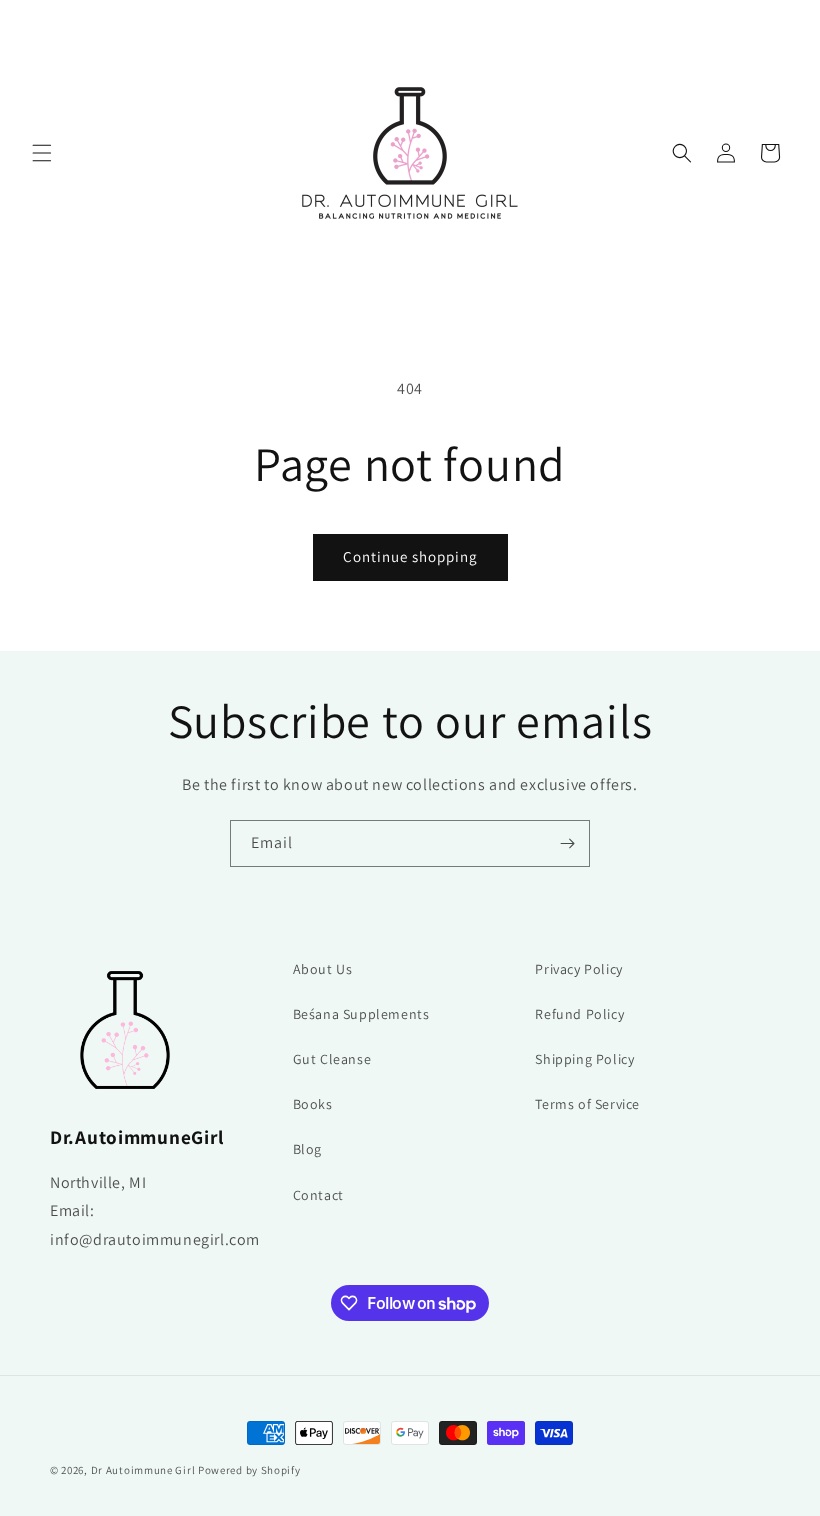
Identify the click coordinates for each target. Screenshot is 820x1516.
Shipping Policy (584, 1059)
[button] (42, 153)
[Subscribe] (567, 843)
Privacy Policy (578, 969)
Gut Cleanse (332, 1059)
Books (313, 1104)
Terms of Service (587, 1104)
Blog (307, 1149)
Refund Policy (579, 1014)
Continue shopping (410, 556)
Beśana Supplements (361, 1014)
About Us (323, 969)
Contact (318, 1195)
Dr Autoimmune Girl (143, 1470)
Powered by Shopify (249, 1470)
